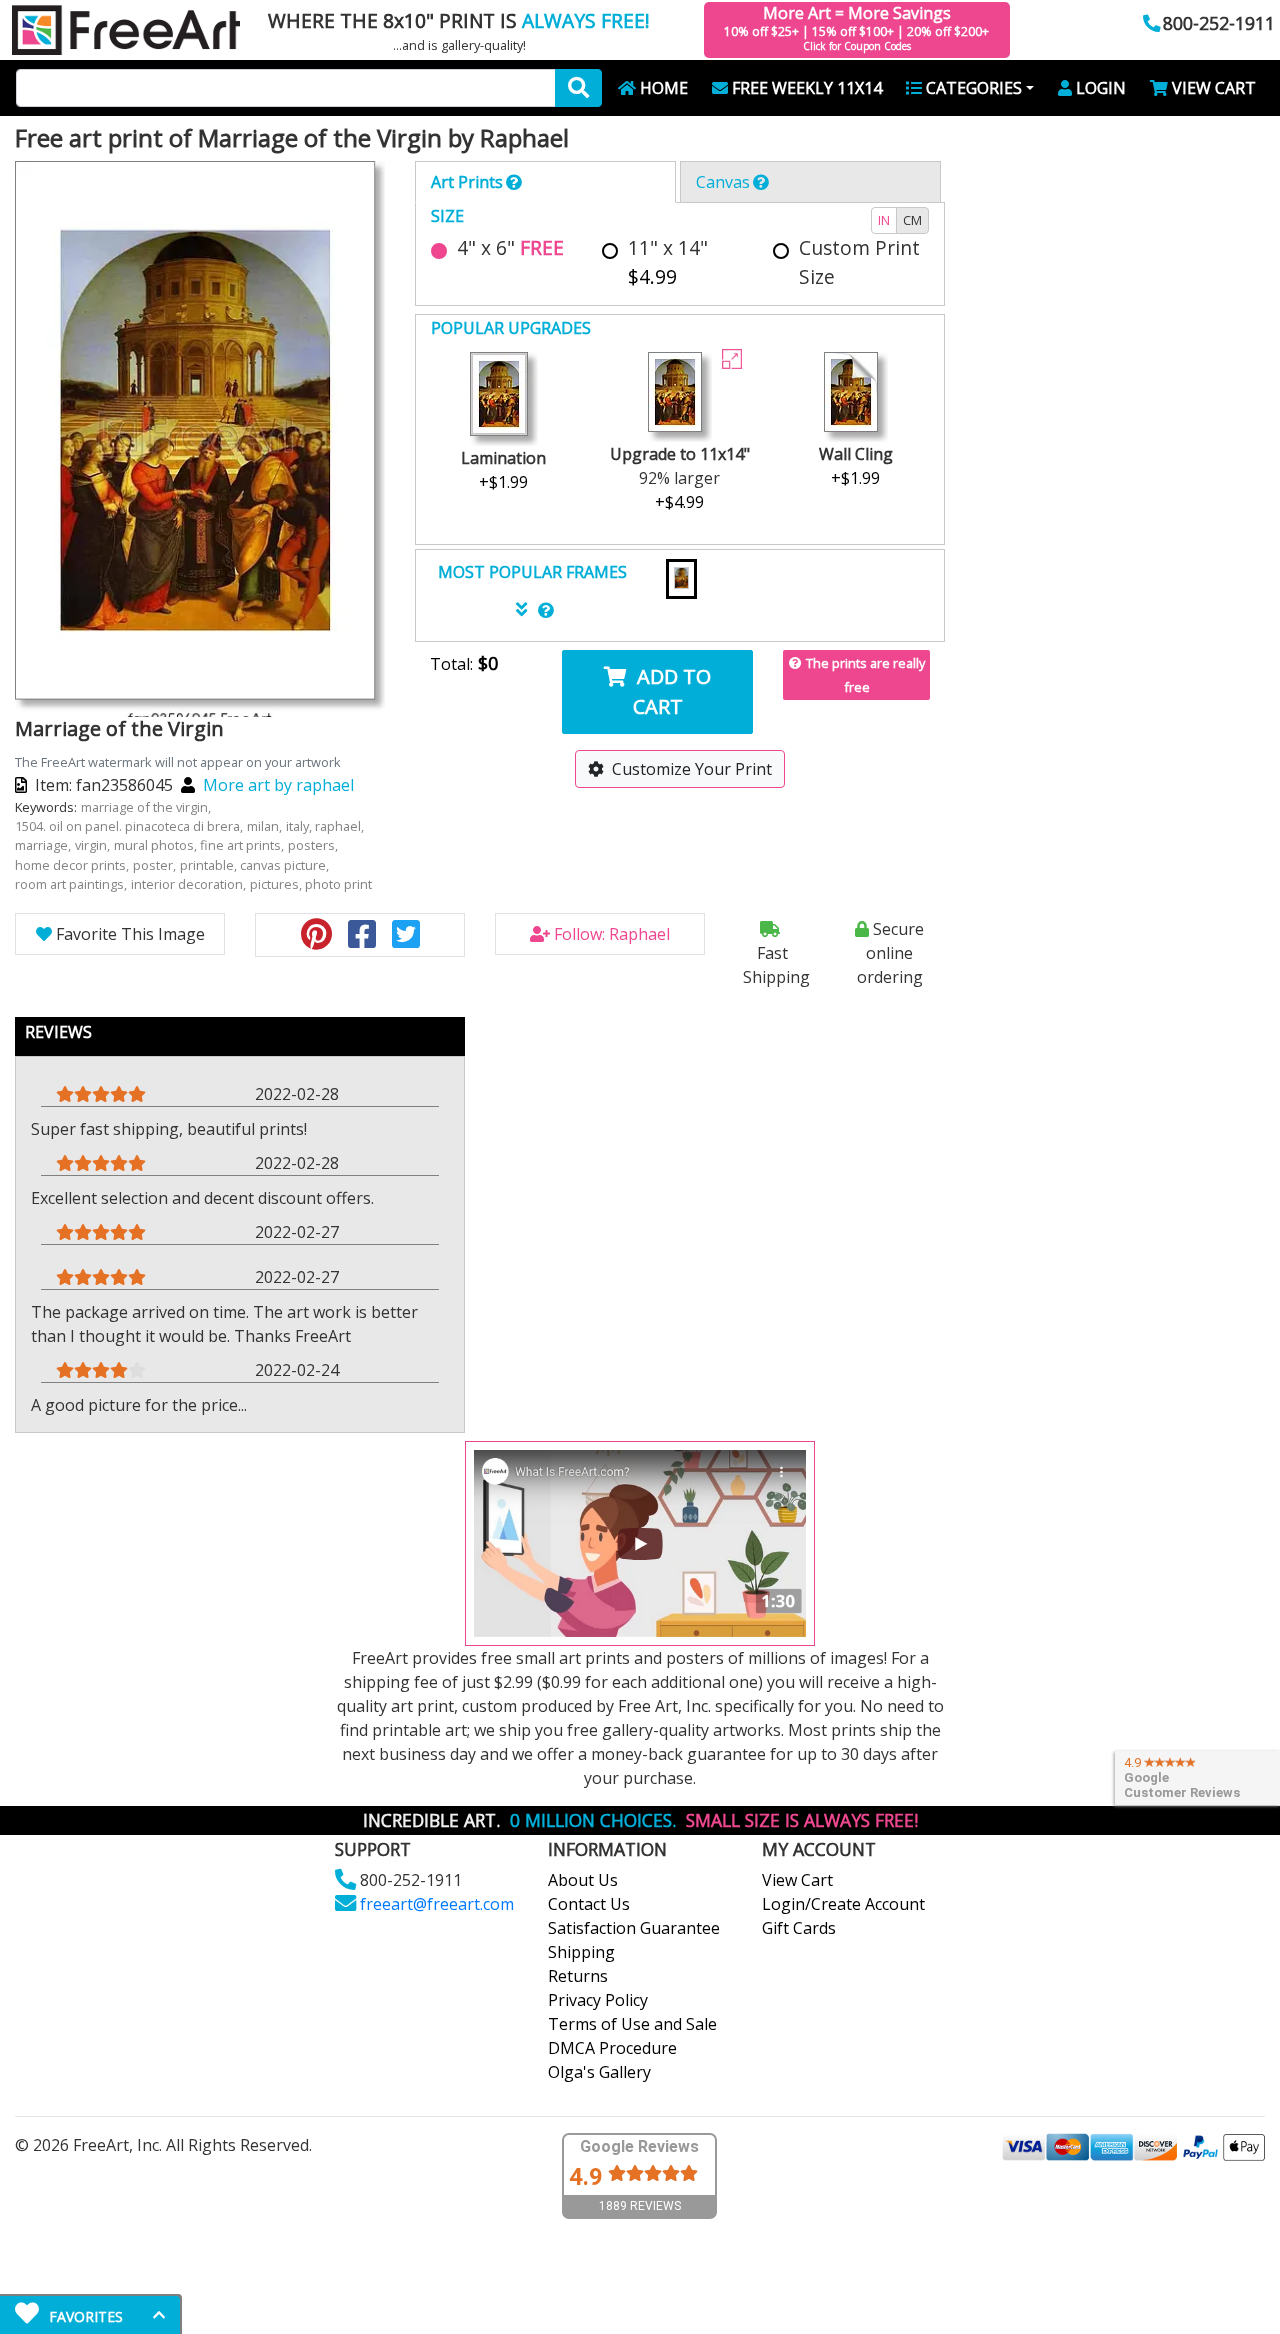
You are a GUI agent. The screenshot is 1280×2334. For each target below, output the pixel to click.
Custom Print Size (859, 262)
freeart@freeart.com (437, 1904)
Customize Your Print (692, 769)
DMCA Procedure (612, 2048)
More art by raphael (278, 785)
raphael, (341, 826)
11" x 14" (668, 262)
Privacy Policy (598, 2000)
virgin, (94, 845)
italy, (300, 826)
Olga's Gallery (599, 2072)
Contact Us (589, 1904)
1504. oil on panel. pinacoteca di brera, (130, 826)
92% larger (680, 478)
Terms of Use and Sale (632, 2024)
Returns (578, 1976)
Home (664, 88)
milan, (266, 826)
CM (912, 220)
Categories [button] (974, 88)
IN (884, 220)
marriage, (44, 845)
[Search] (578, 88)
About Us (583, 1880)
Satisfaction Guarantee (634, 1928)
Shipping (581, 1952)
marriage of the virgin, (147, 807)
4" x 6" (510, 247)
